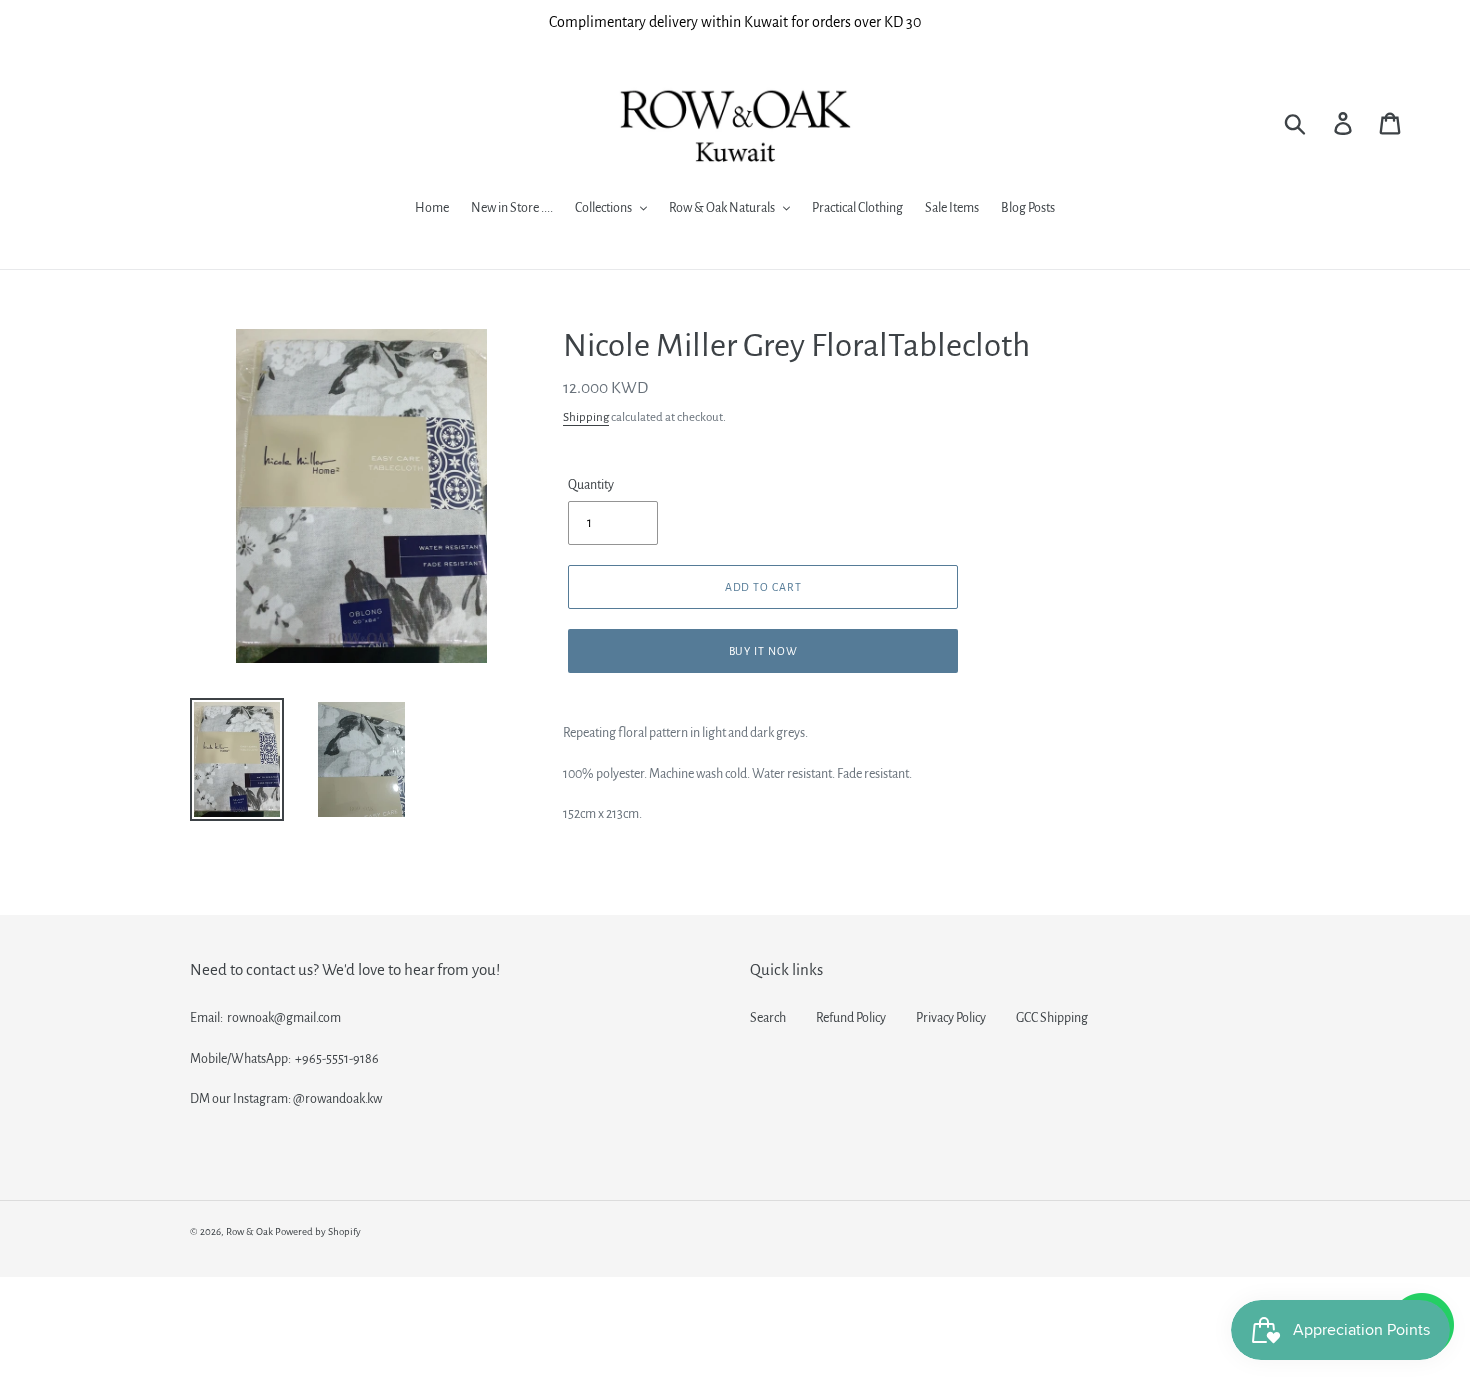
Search (768, 1018)
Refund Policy (851, 1018)
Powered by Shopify (318, 1231)
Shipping (586, 417)
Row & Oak (249, 1231)
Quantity (591, 485)
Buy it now (764, 651)
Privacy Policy (951, 1018)
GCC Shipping (1052, 1018)
